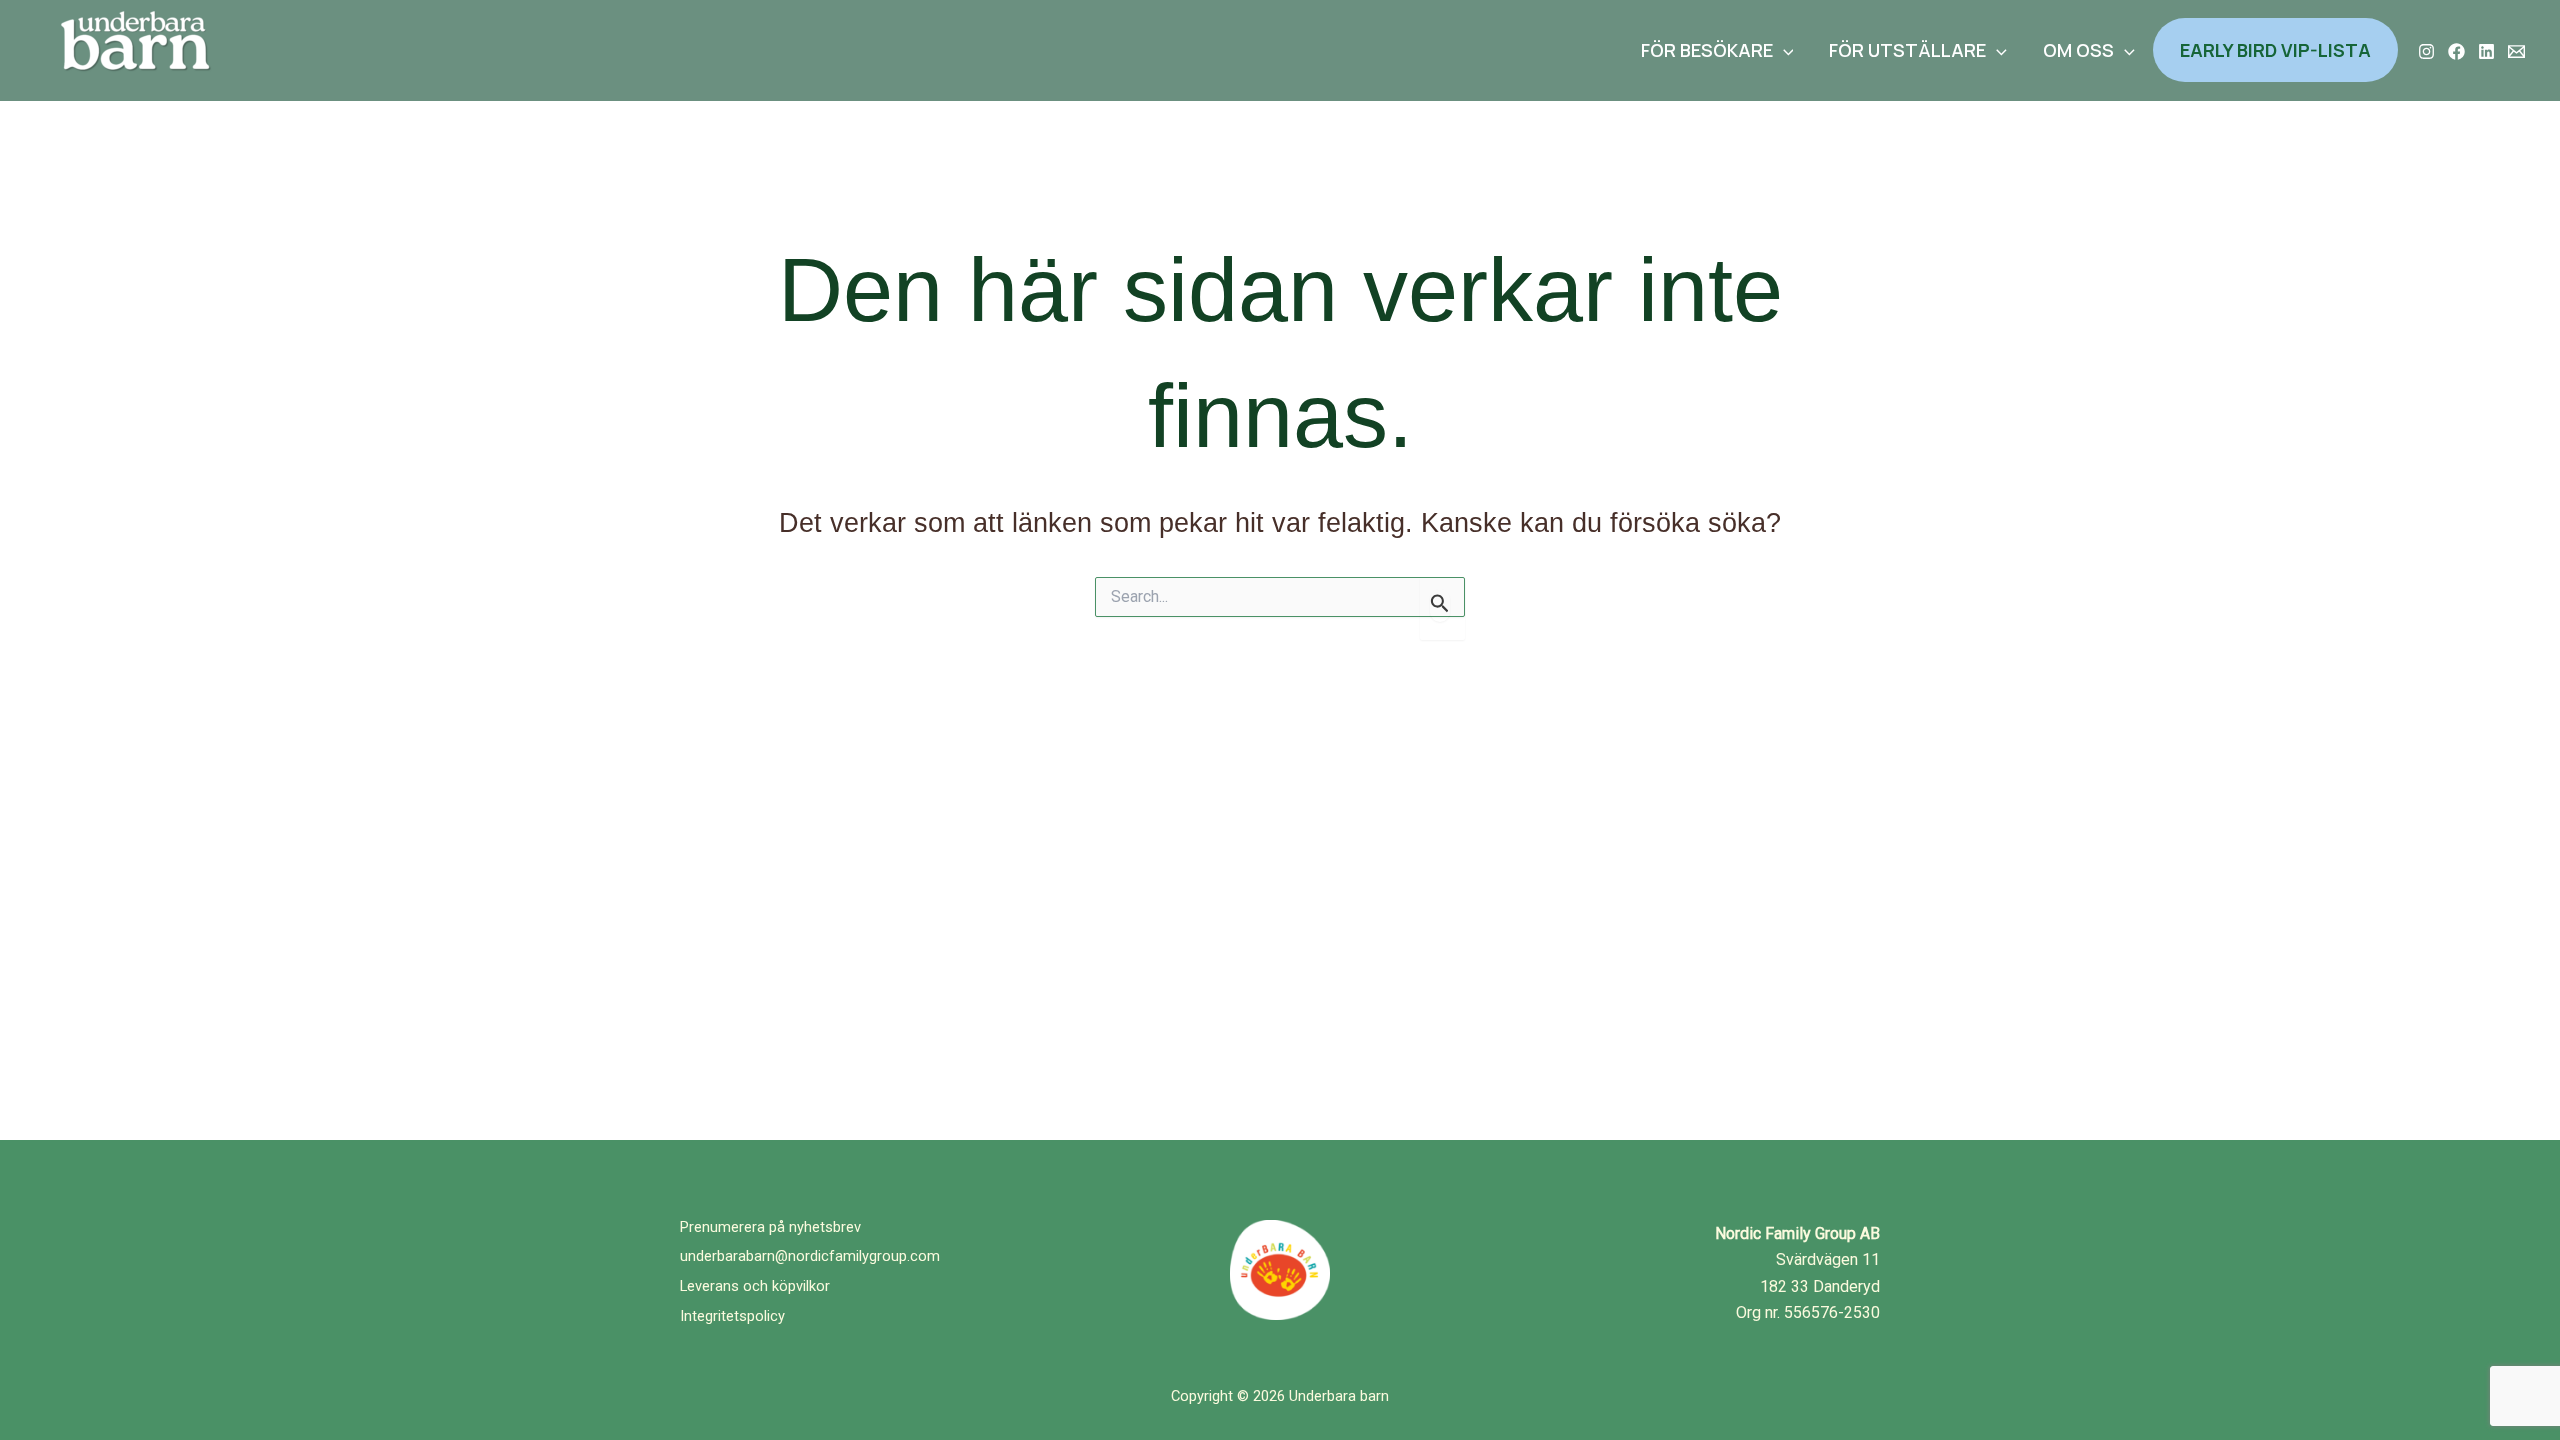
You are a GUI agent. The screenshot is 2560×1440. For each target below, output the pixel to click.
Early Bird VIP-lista (2275, 50)
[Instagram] (2426, 51)
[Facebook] (2456, 51)
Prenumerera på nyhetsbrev (770, 1227)
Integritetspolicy (732, 1316)
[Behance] (2516, 51)
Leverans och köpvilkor (755, 1286)
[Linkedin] (2486, 51)
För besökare (1707, 50)
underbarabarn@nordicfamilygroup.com (810, 1256)
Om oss (2078, 50)
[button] (1783, 50)
